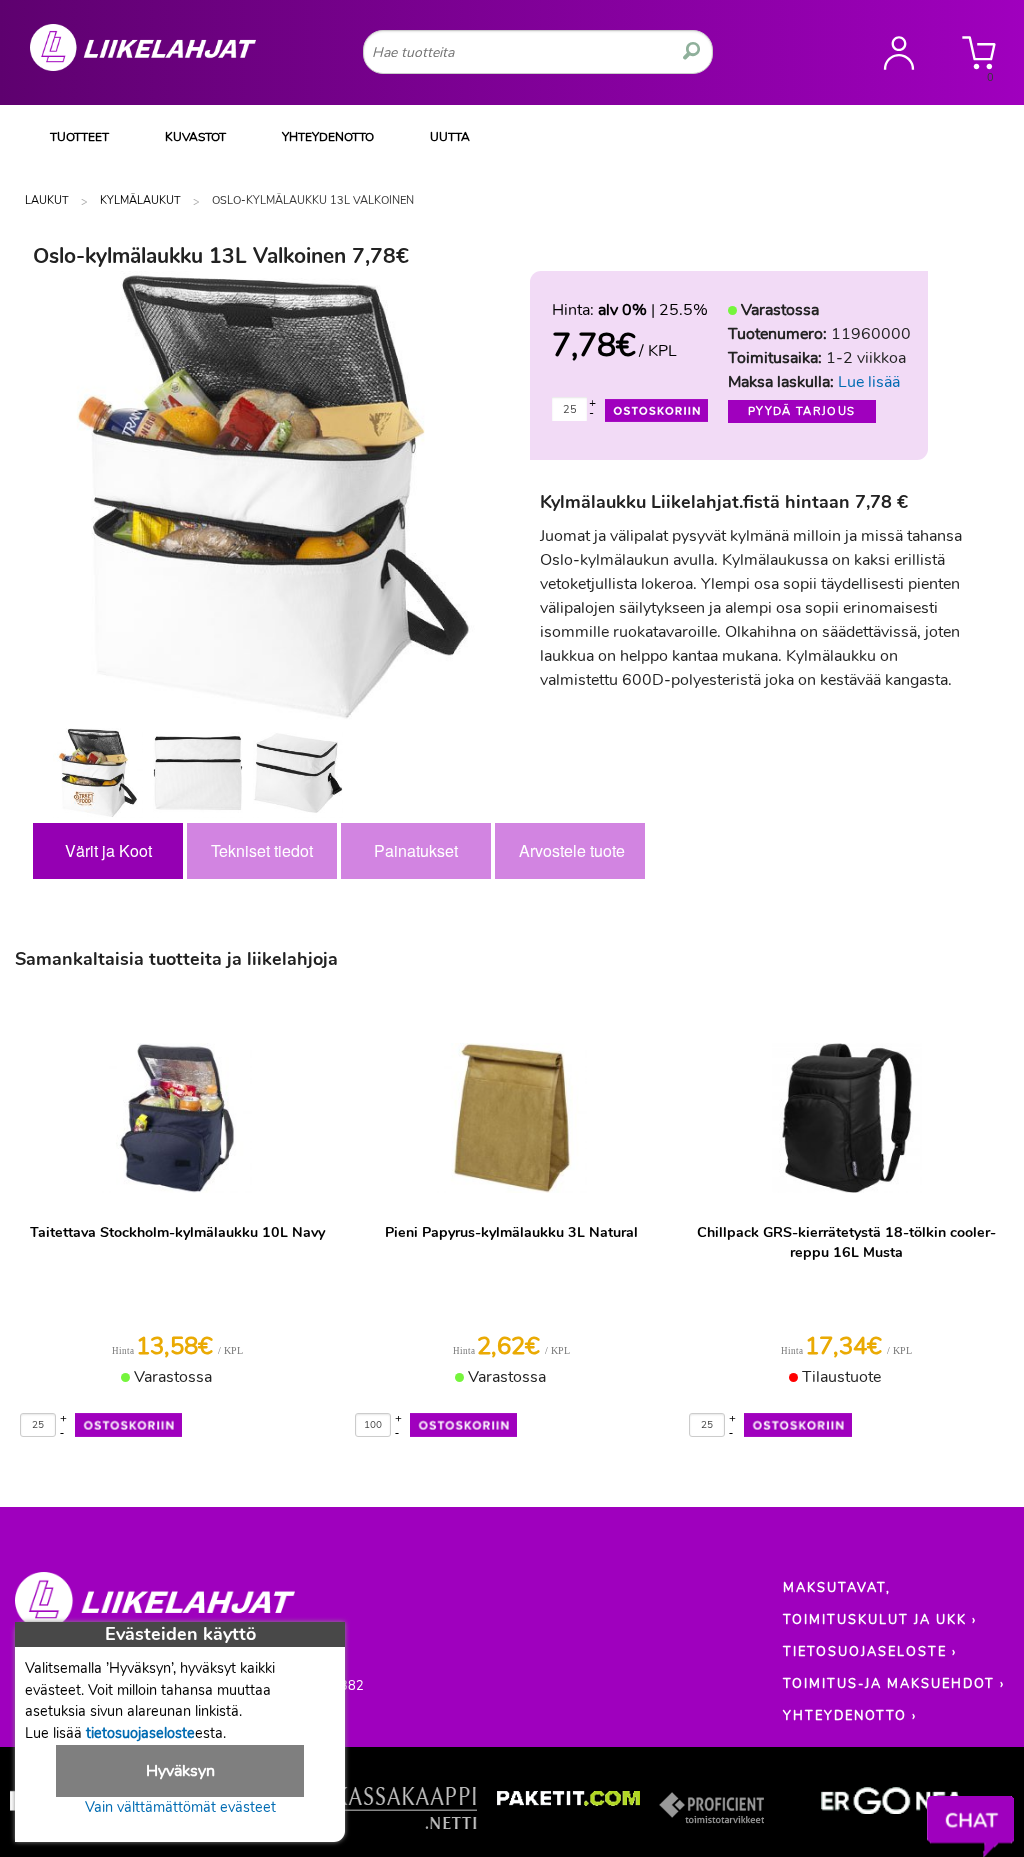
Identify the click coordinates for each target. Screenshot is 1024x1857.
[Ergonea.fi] (892, 1804)
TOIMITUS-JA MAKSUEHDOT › (894, 1684)
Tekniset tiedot (262, 850)
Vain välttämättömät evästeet (180, 1807)
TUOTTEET (79, 137)
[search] (691, 52)
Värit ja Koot (108, 850)
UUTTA (450, 137)
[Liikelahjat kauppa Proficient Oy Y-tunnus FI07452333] (155, 1610)
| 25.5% (653, 310)
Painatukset (416, 850)
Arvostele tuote (572, 850)
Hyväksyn (180, 1771)
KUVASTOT (195, 137)
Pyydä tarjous (802, 411)
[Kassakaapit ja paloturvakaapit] (405, 1812)
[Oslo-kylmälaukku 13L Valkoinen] (98, 773)
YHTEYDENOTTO (328, 137)
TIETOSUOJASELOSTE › (870, 1652)
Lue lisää (869, 382)
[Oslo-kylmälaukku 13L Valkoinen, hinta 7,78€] (274, 496)
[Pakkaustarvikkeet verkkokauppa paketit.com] (568, 1803)
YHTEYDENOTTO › (850, 1716)
